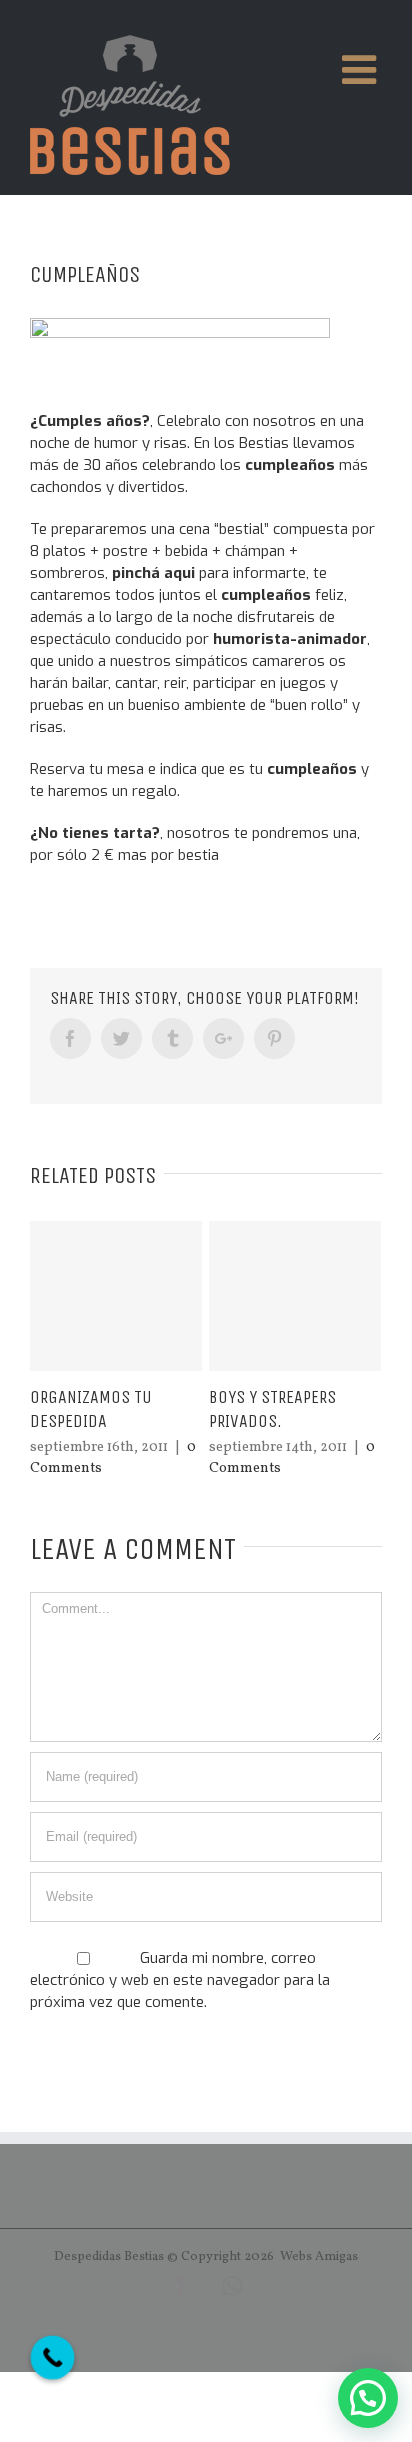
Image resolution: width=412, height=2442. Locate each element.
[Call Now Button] (53, 2358)
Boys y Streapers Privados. (272, 1409)
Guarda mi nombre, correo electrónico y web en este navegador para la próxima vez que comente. (180, 1980)
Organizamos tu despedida (91, 1409)
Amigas (336, 2257)
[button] (368, 2398)
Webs (296, 2257)
